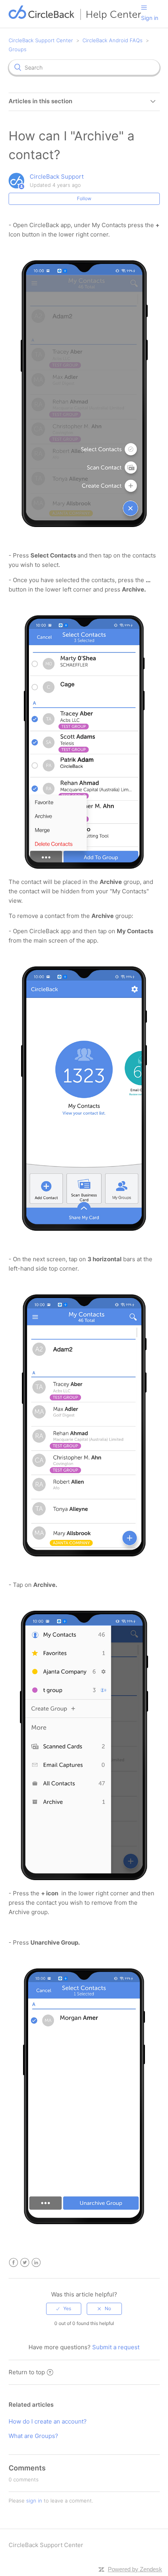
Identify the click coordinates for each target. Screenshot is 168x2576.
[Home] (75, 18)
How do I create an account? (48, 2421)
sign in (34, 2501)
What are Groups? (33, 2436)
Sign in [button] (150, 18)
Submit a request (116, 2347)
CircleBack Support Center (41, 40)
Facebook (13, 2263)
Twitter (25, 2263)
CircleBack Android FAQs (113, 40)
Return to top (27, 2372)
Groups (18, 49)
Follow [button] (84, 198)
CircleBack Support (57, 177)
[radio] (64, 2309)
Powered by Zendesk (135, 2569)
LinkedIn (36, 2263)
